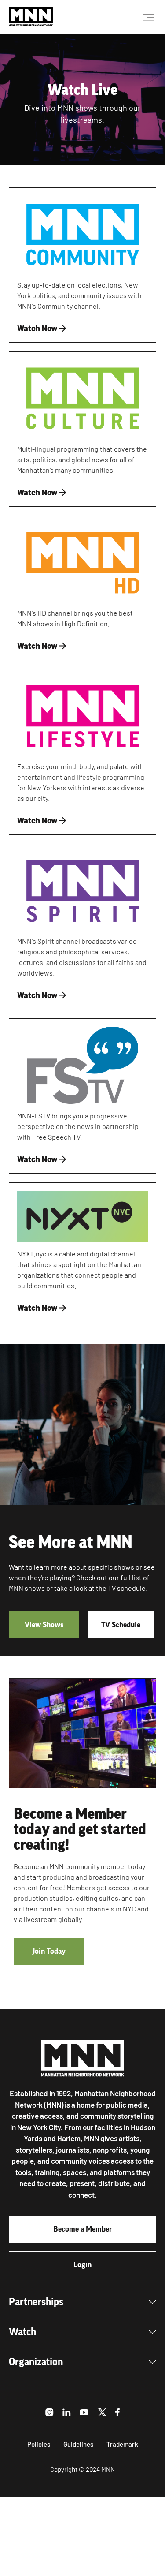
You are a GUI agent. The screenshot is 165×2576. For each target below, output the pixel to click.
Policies (39, 2444)
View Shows (44, 1625)
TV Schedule (121, 1625)
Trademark (122, 2444)
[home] (31, 17)
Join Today (49, 1951)
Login (82, 2265)
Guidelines (78, 2444)
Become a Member (83, 2229)
